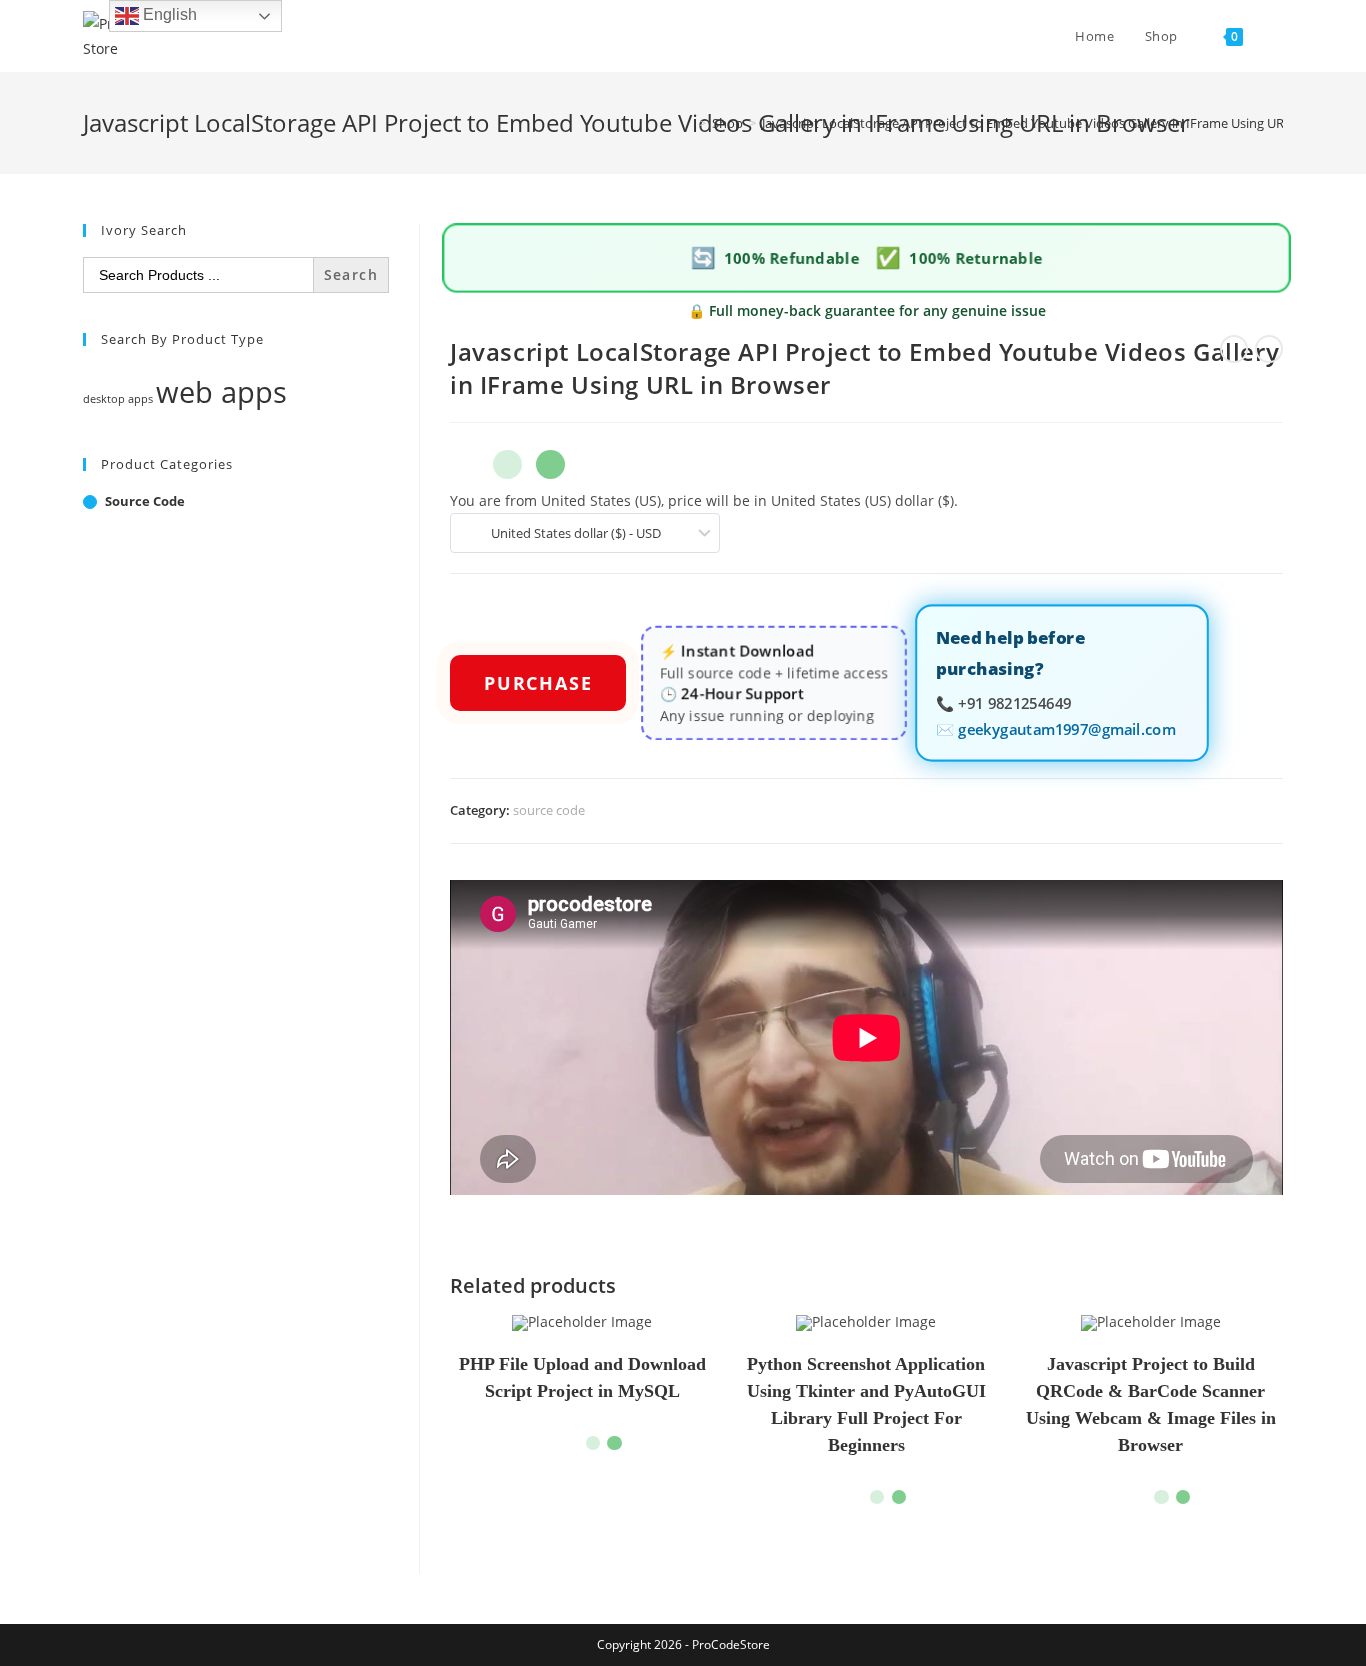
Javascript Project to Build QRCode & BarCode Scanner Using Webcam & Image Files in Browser (1151, 1404)
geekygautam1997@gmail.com (1066, 727)
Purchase (538, 683)
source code (549, 810)
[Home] (688, 123)
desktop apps (118, 399)
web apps (221, 392)
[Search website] (1278, 36)
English (168, 14)
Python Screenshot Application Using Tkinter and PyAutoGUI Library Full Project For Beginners (866, 1404)
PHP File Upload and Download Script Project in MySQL (582, 1377)
